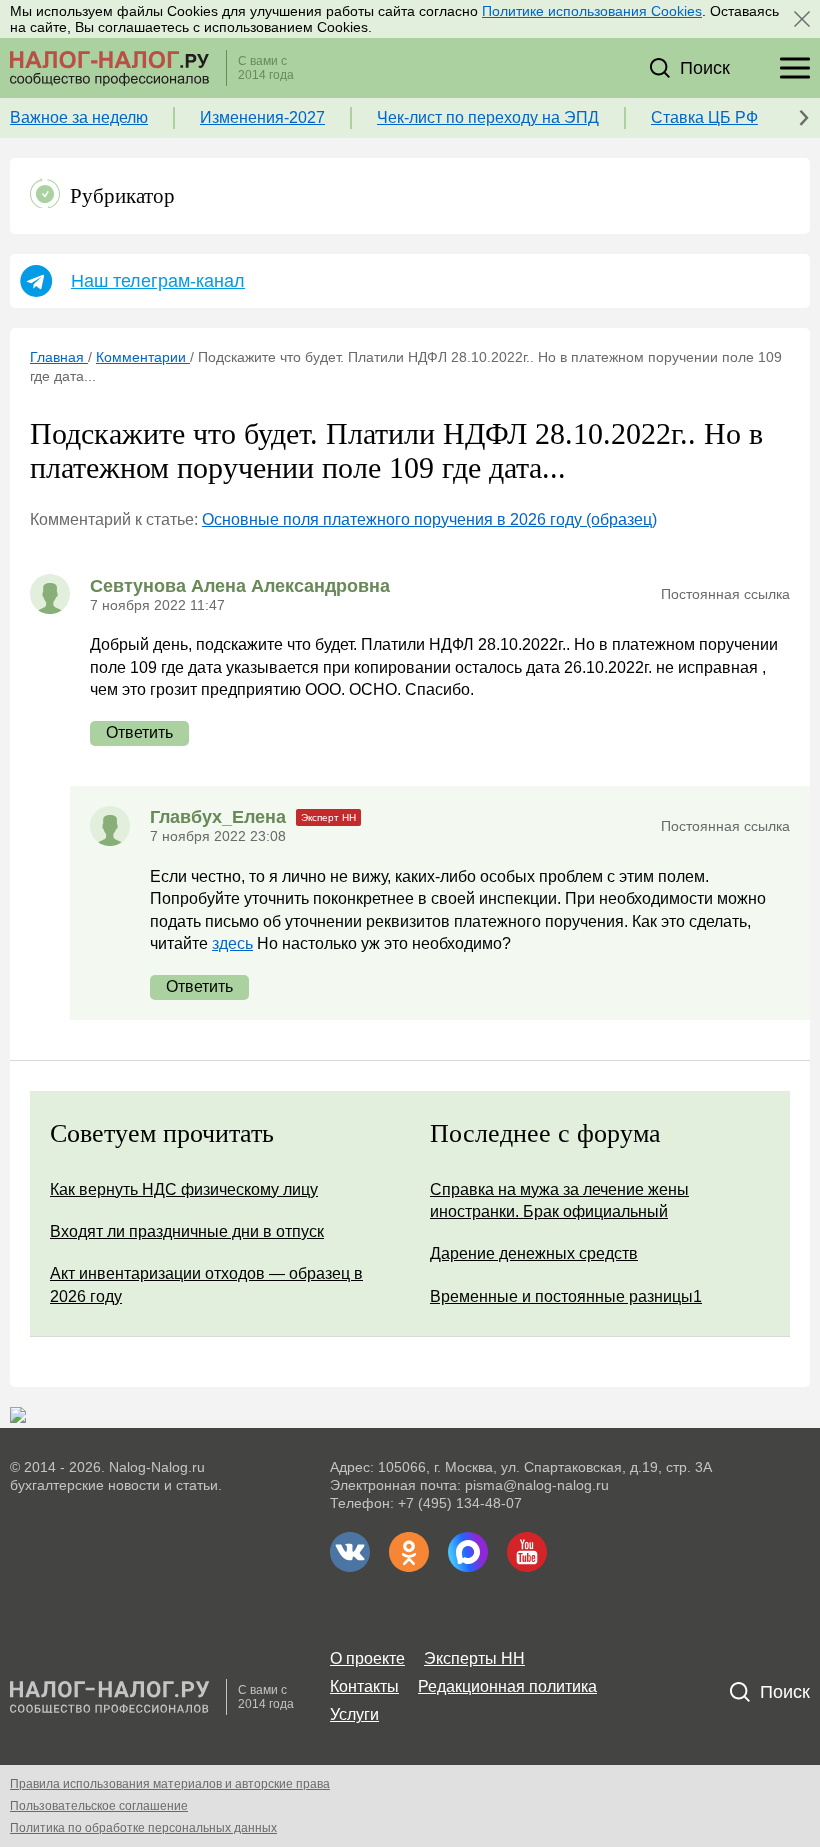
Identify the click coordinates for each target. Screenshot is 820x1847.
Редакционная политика (507, 1686)
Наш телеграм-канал (158, 281)
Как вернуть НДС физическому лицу (184, 1189)
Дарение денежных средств (534, 1253)
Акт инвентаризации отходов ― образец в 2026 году (206, 1284)
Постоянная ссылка (725, 594)
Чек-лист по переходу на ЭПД (488, 117)
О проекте (367, 1658)
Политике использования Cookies (592, 11)
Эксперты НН (474, 1658)
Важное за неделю (79, 117)
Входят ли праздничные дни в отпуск (187, 1231)
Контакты (364, 1686)
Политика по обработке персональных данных (143, 1828)
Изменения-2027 (262, 117)
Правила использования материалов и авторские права (170, 1784)
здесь (232, 943)
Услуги (354, 1714)
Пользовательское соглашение (99, 1806)
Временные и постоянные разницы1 (566, 1296)
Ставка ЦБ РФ (704, 117)
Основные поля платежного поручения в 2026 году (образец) (429, 519)
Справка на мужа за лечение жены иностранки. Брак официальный (559, 1200)
